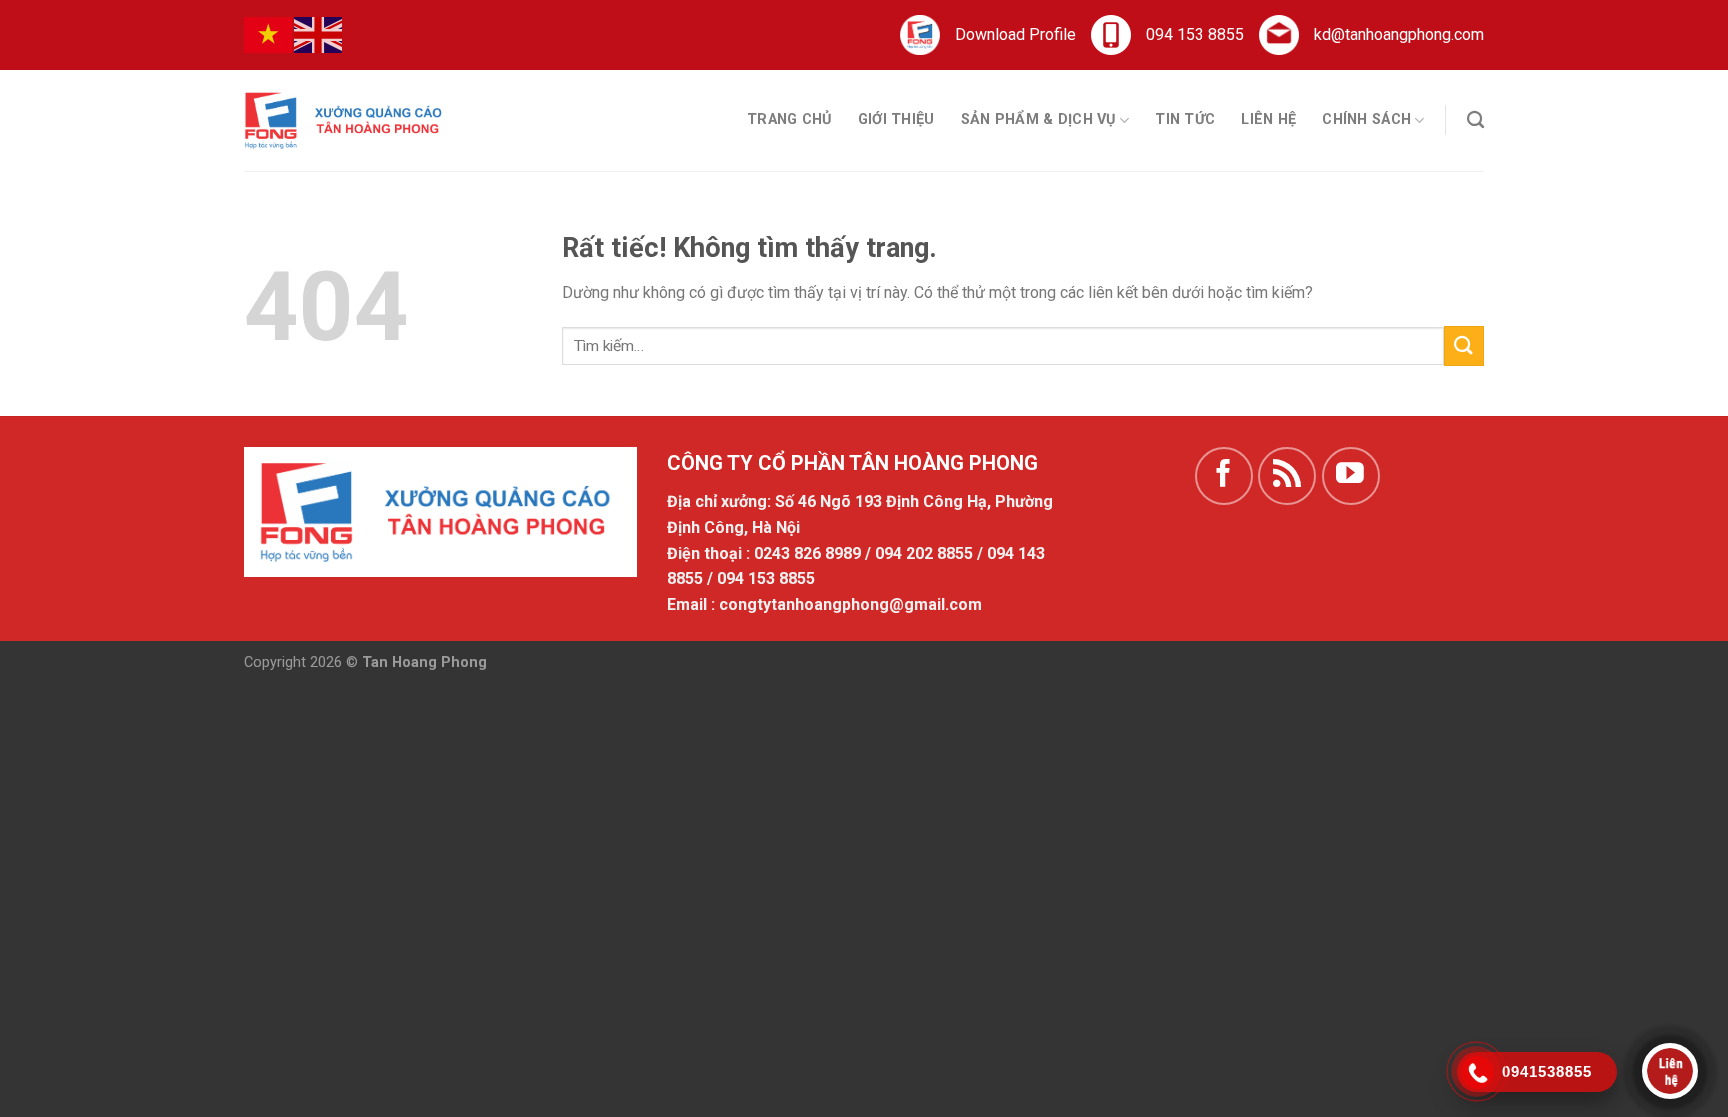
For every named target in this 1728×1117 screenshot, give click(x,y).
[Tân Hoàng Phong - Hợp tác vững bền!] (344, 120)
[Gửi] (1464, 345)
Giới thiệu (896, 119)
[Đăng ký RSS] (1287, 476)
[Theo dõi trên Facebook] (1224, 476)
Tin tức (1185, 119)
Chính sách (1366, 119)
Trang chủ (789, 119)
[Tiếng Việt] (269, 34)
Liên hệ (1268, 119)
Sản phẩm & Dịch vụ (1038, 119)
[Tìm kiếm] (1475, 120)
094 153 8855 (1195, 34)
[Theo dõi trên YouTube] (1351, 476)
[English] (319, 34)
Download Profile (1015, 34)
